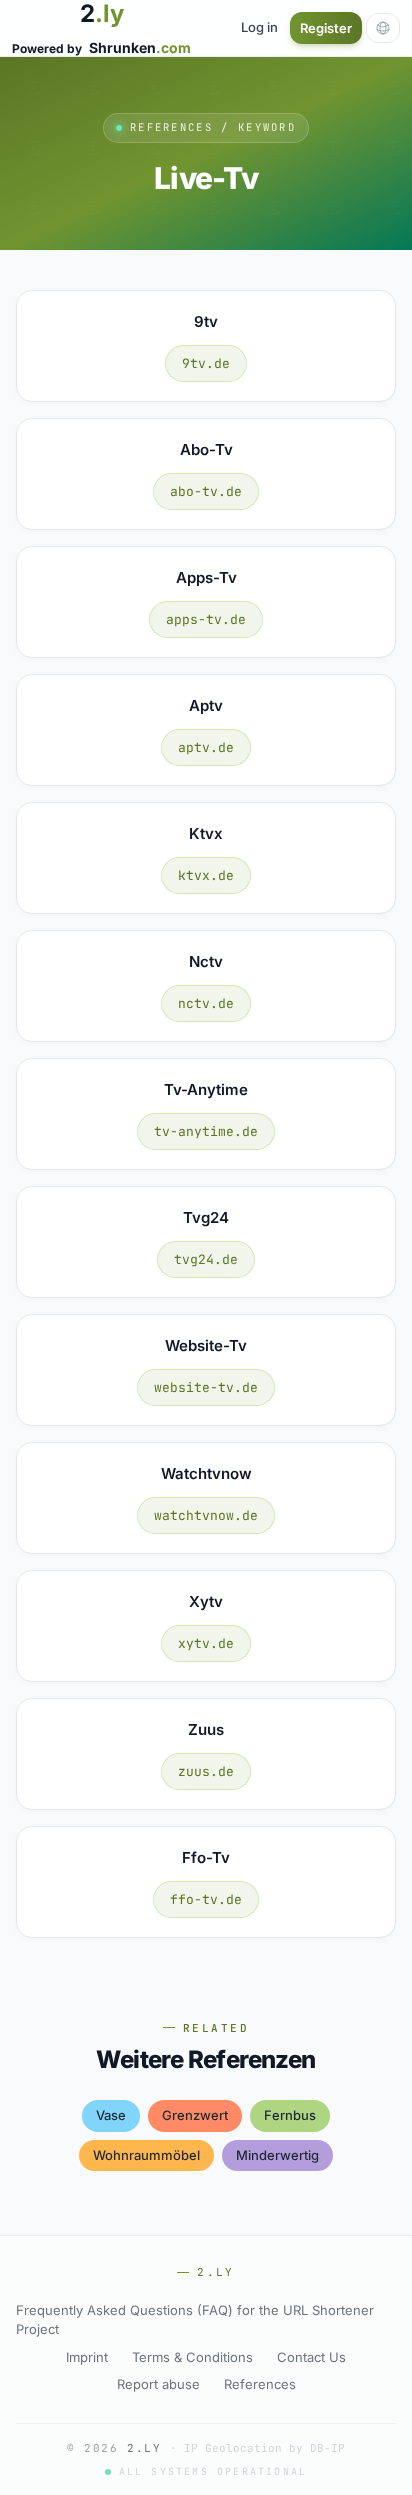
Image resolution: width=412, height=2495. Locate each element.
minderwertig (277, 2155)
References (260, 2384)
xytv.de (206, 1643)
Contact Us (311, 2357)
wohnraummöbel (146, 2155)
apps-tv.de (206, 619)
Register (326, 28)
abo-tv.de (206, 491)
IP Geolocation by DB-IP (264, 2448)
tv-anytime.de (206, 1131)
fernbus (290, 2115)
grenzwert (195, 2115)
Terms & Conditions (192, 2357)
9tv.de (206, 363)
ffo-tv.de (206, 1899)
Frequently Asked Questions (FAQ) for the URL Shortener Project (195, 2320)
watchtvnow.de (206, 1515)
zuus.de (206, 1771)
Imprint (87, 2357)
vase (111, 2115)
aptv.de (206, 747)
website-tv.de (206, 1387)
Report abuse (158, 2384)
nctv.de (206, 1003)
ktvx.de (206, 875)
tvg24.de (206, 1259)
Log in (259, 27)
